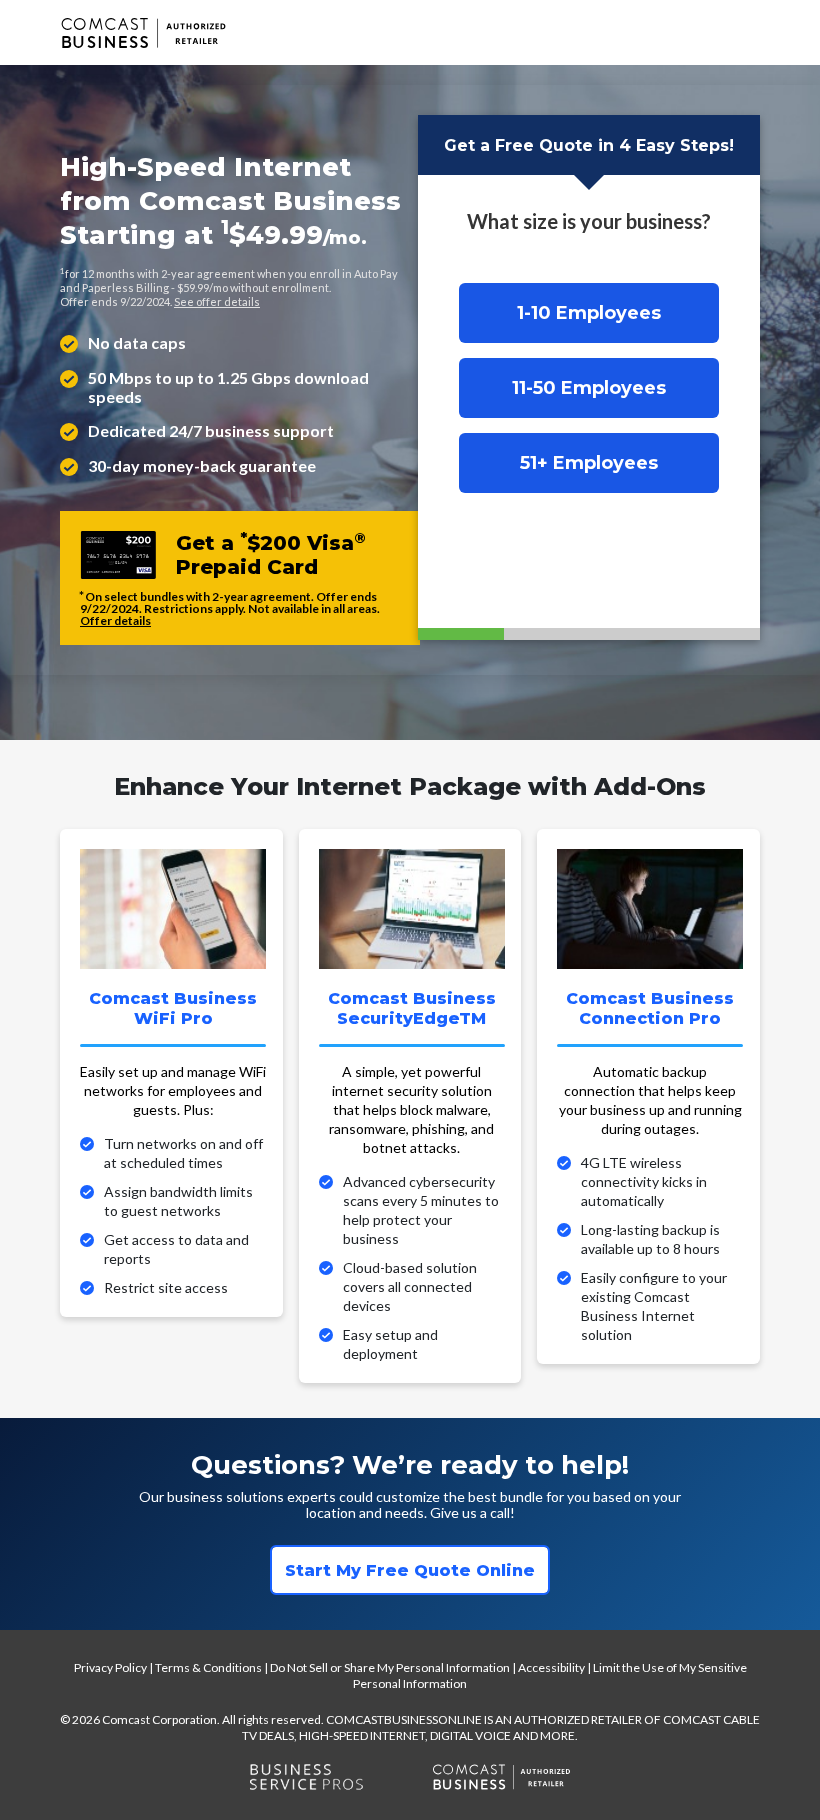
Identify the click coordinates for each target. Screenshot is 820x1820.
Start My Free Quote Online (410, 1570)
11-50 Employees (589, 388)
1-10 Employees (589, 313)
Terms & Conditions (208, 1667)
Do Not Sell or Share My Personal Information (390, 1667)
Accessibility (551, 1667)
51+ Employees (589, 463)
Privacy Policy (110, 1667)
